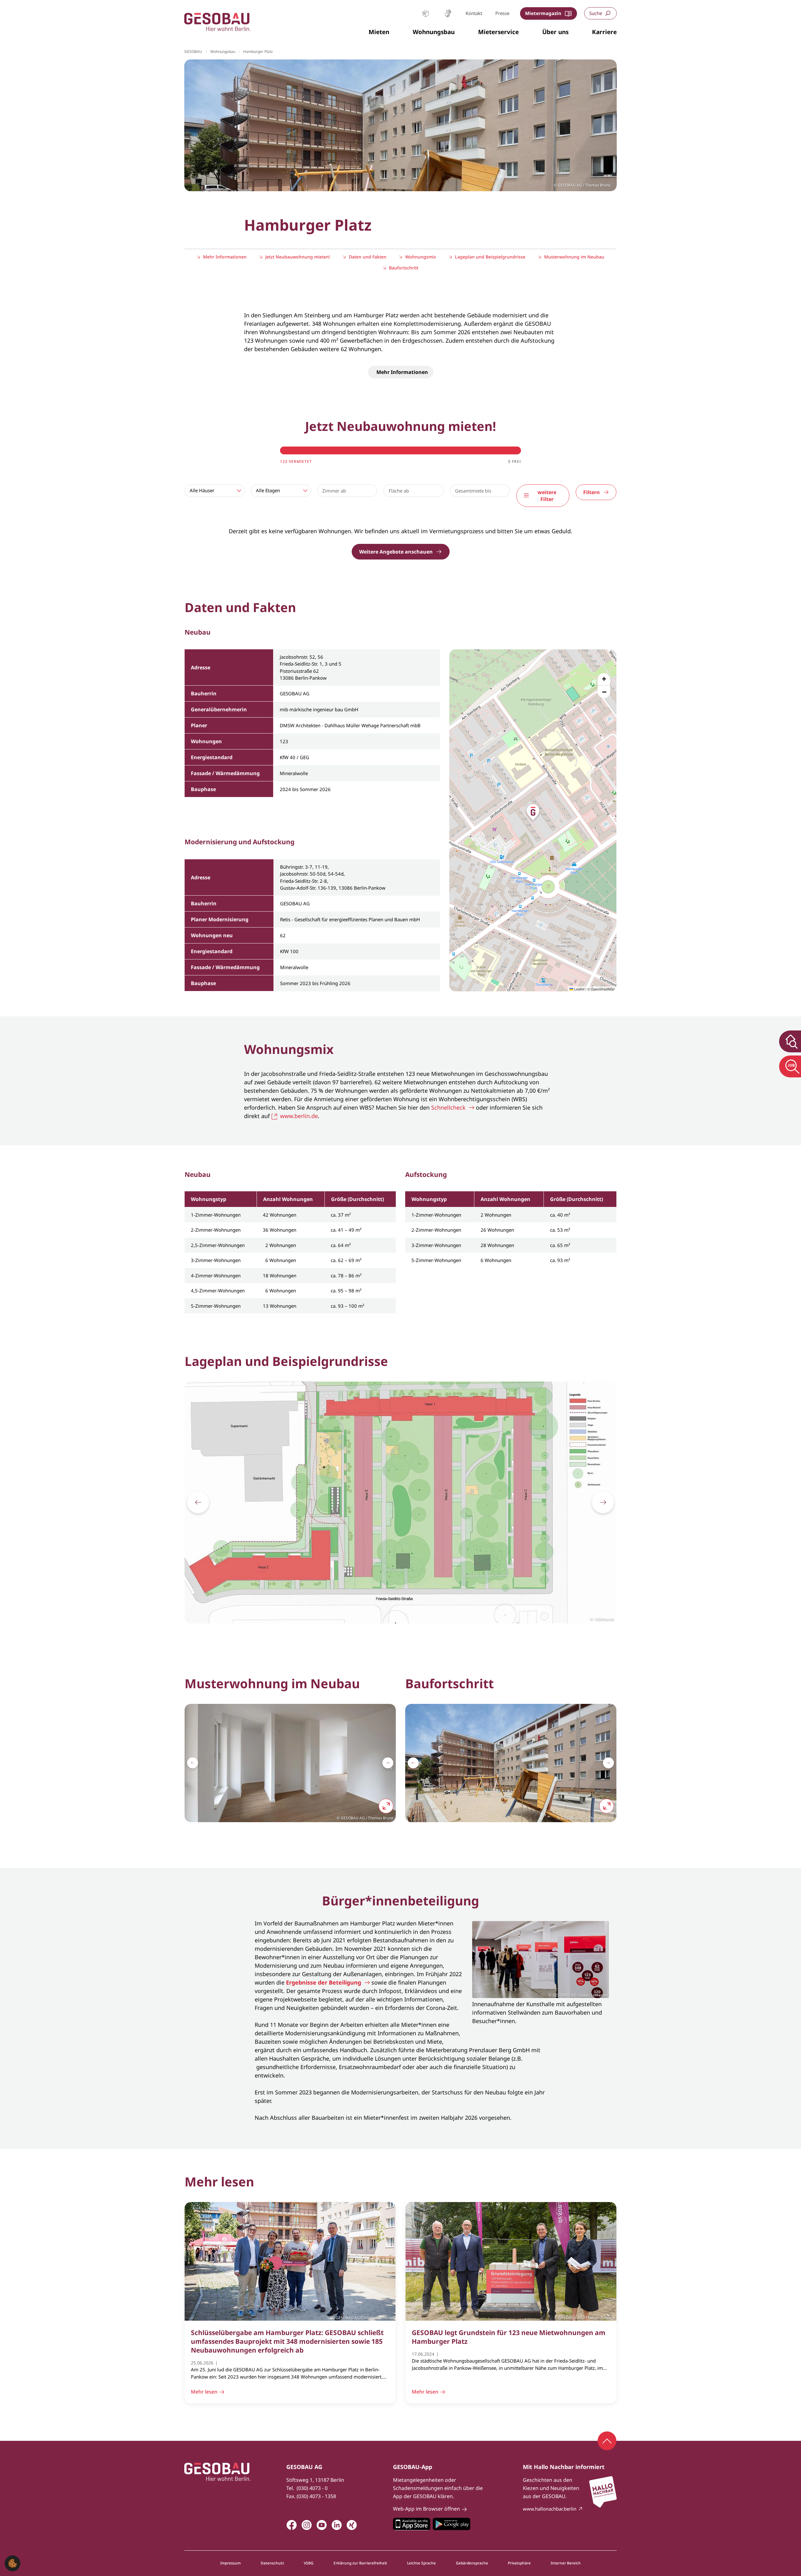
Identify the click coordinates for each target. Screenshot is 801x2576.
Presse (502, 13)
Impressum (230, 2563)
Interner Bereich (566, 2563)
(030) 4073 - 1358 (316, 2496)
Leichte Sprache (426, 13)
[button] (379, 32)
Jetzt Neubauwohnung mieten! (298, 257)
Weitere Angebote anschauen (396, 552)
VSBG (309, 2563)
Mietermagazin (543, 13)
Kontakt (474, 13)
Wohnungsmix (421, 257)
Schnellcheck (448, 1107)
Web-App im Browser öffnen (426, 2509)
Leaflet (579, 989)
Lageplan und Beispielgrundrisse (490, 257)
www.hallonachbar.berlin (550, 2509)
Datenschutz (272, 2563)
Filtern (592, 492)
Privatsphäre (519, 2563)
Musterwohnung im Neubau (574, 257)
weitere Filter (547, 496)
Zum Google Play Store (452, 2524)
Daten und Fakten (368, 257)
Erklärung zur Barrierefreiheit (360, 2563)
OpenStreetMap (603, 989)
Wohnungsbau (223, 51)
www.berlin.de (299, 1116)
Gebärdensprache (448, 13)
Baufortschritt (404, 268)
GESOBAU (193, 51)
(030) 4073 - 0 (312, 2488)
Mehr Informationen (225, 257)
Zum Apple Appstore (412, 2524)
